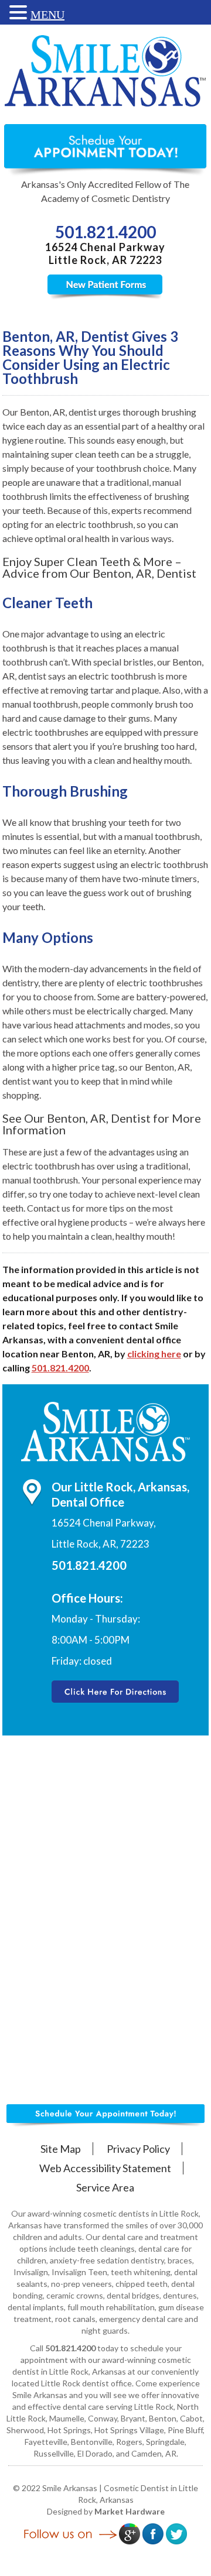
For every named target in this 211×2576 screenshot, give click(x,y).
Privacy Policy (138, 2149)
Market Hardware (130, 2511)
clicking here (154, 1354)
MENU (47, 15)
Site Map (61, 2149)
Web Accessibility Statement (105, 2168)
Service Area (105, 2187)
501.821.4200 (105, 232)
